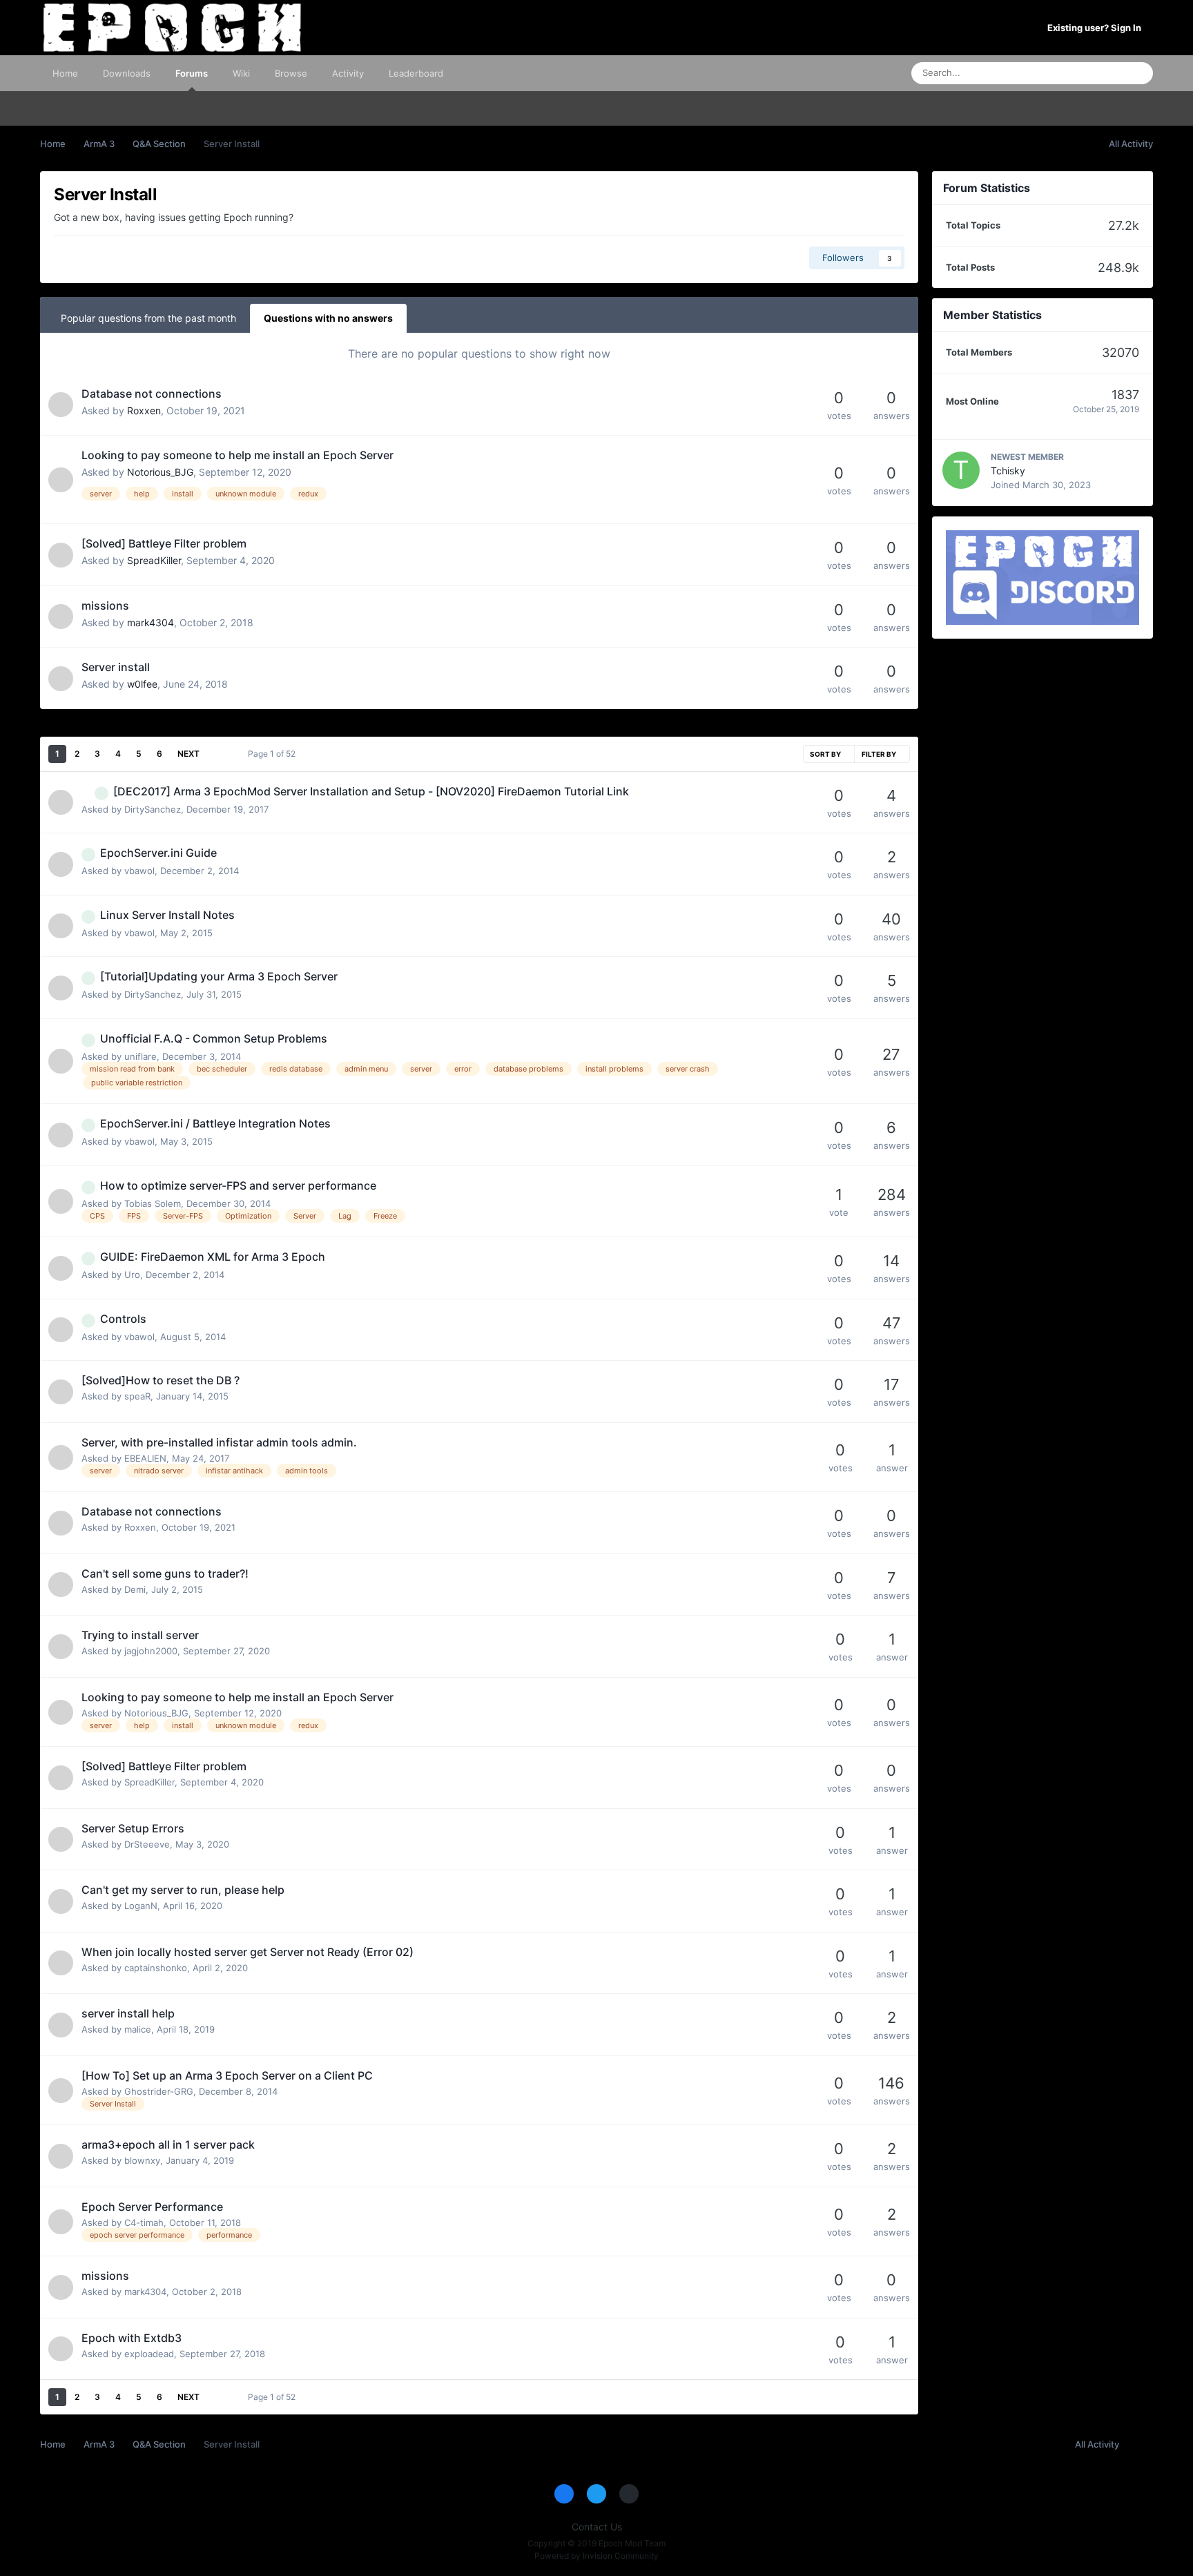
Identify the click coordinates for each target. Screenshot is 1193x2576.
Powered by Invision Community (596, 2556)
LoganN (141, 1906)
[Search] (1138, 73)
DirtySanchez (153, 809)
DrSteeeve (147, 1844)
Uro (132, 1275)
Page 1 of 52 (274, 754)
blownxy (142, 2160)
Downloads (127, 73)
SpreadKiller (154, 560)
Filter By (880, 754)
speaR (137, 1396)
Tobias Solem (153, 1203)
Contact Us (597, 2527)
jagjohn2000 (151, 1651)
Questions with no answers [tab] (328, 318)
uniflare (140, 1056)
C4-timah (144, 2222)
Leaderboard (416, 73)
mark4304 (151, 622)
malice (138, 2029)
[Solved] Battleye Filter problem (164, 543)
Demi (135, 1589)
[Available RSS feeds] (1139, 2445)
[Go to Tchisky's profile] (961, 470)
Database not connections (152, 394)
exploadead (149, 2354)
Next (188, 754)
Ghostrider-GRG (159, 2091)
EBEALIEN (145, 1458)
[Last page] (219, 754)
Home (65, 73)
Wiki (241, 73)
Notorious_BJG (160, 472)
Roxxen (144, 410)
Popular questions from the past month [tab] (148, 318)
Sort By (826, 754)
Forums (192, 73)
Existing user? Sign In (1096, 28)
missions (105, 606)
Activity (348, 73)
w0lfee (142, 684)
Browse (291, 73)
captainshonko (156, 1968)
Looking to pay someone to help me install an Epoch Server (237, 455)
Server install (116, 667)
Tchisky (1008, 471)
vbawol (139, 871)
